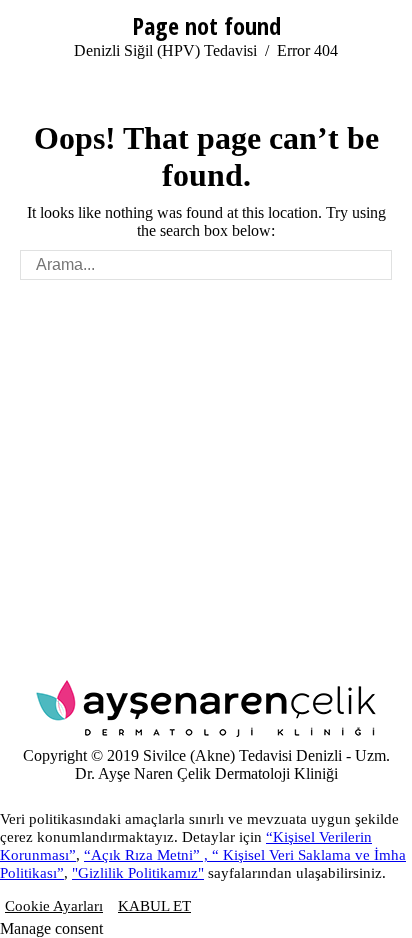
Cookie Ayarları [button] (54, 906)
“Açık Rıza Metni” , (148, 855)
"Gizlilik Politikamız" (138, 873)
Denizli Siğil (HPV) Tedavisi (165, 50)
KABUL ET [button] (154, 906)
